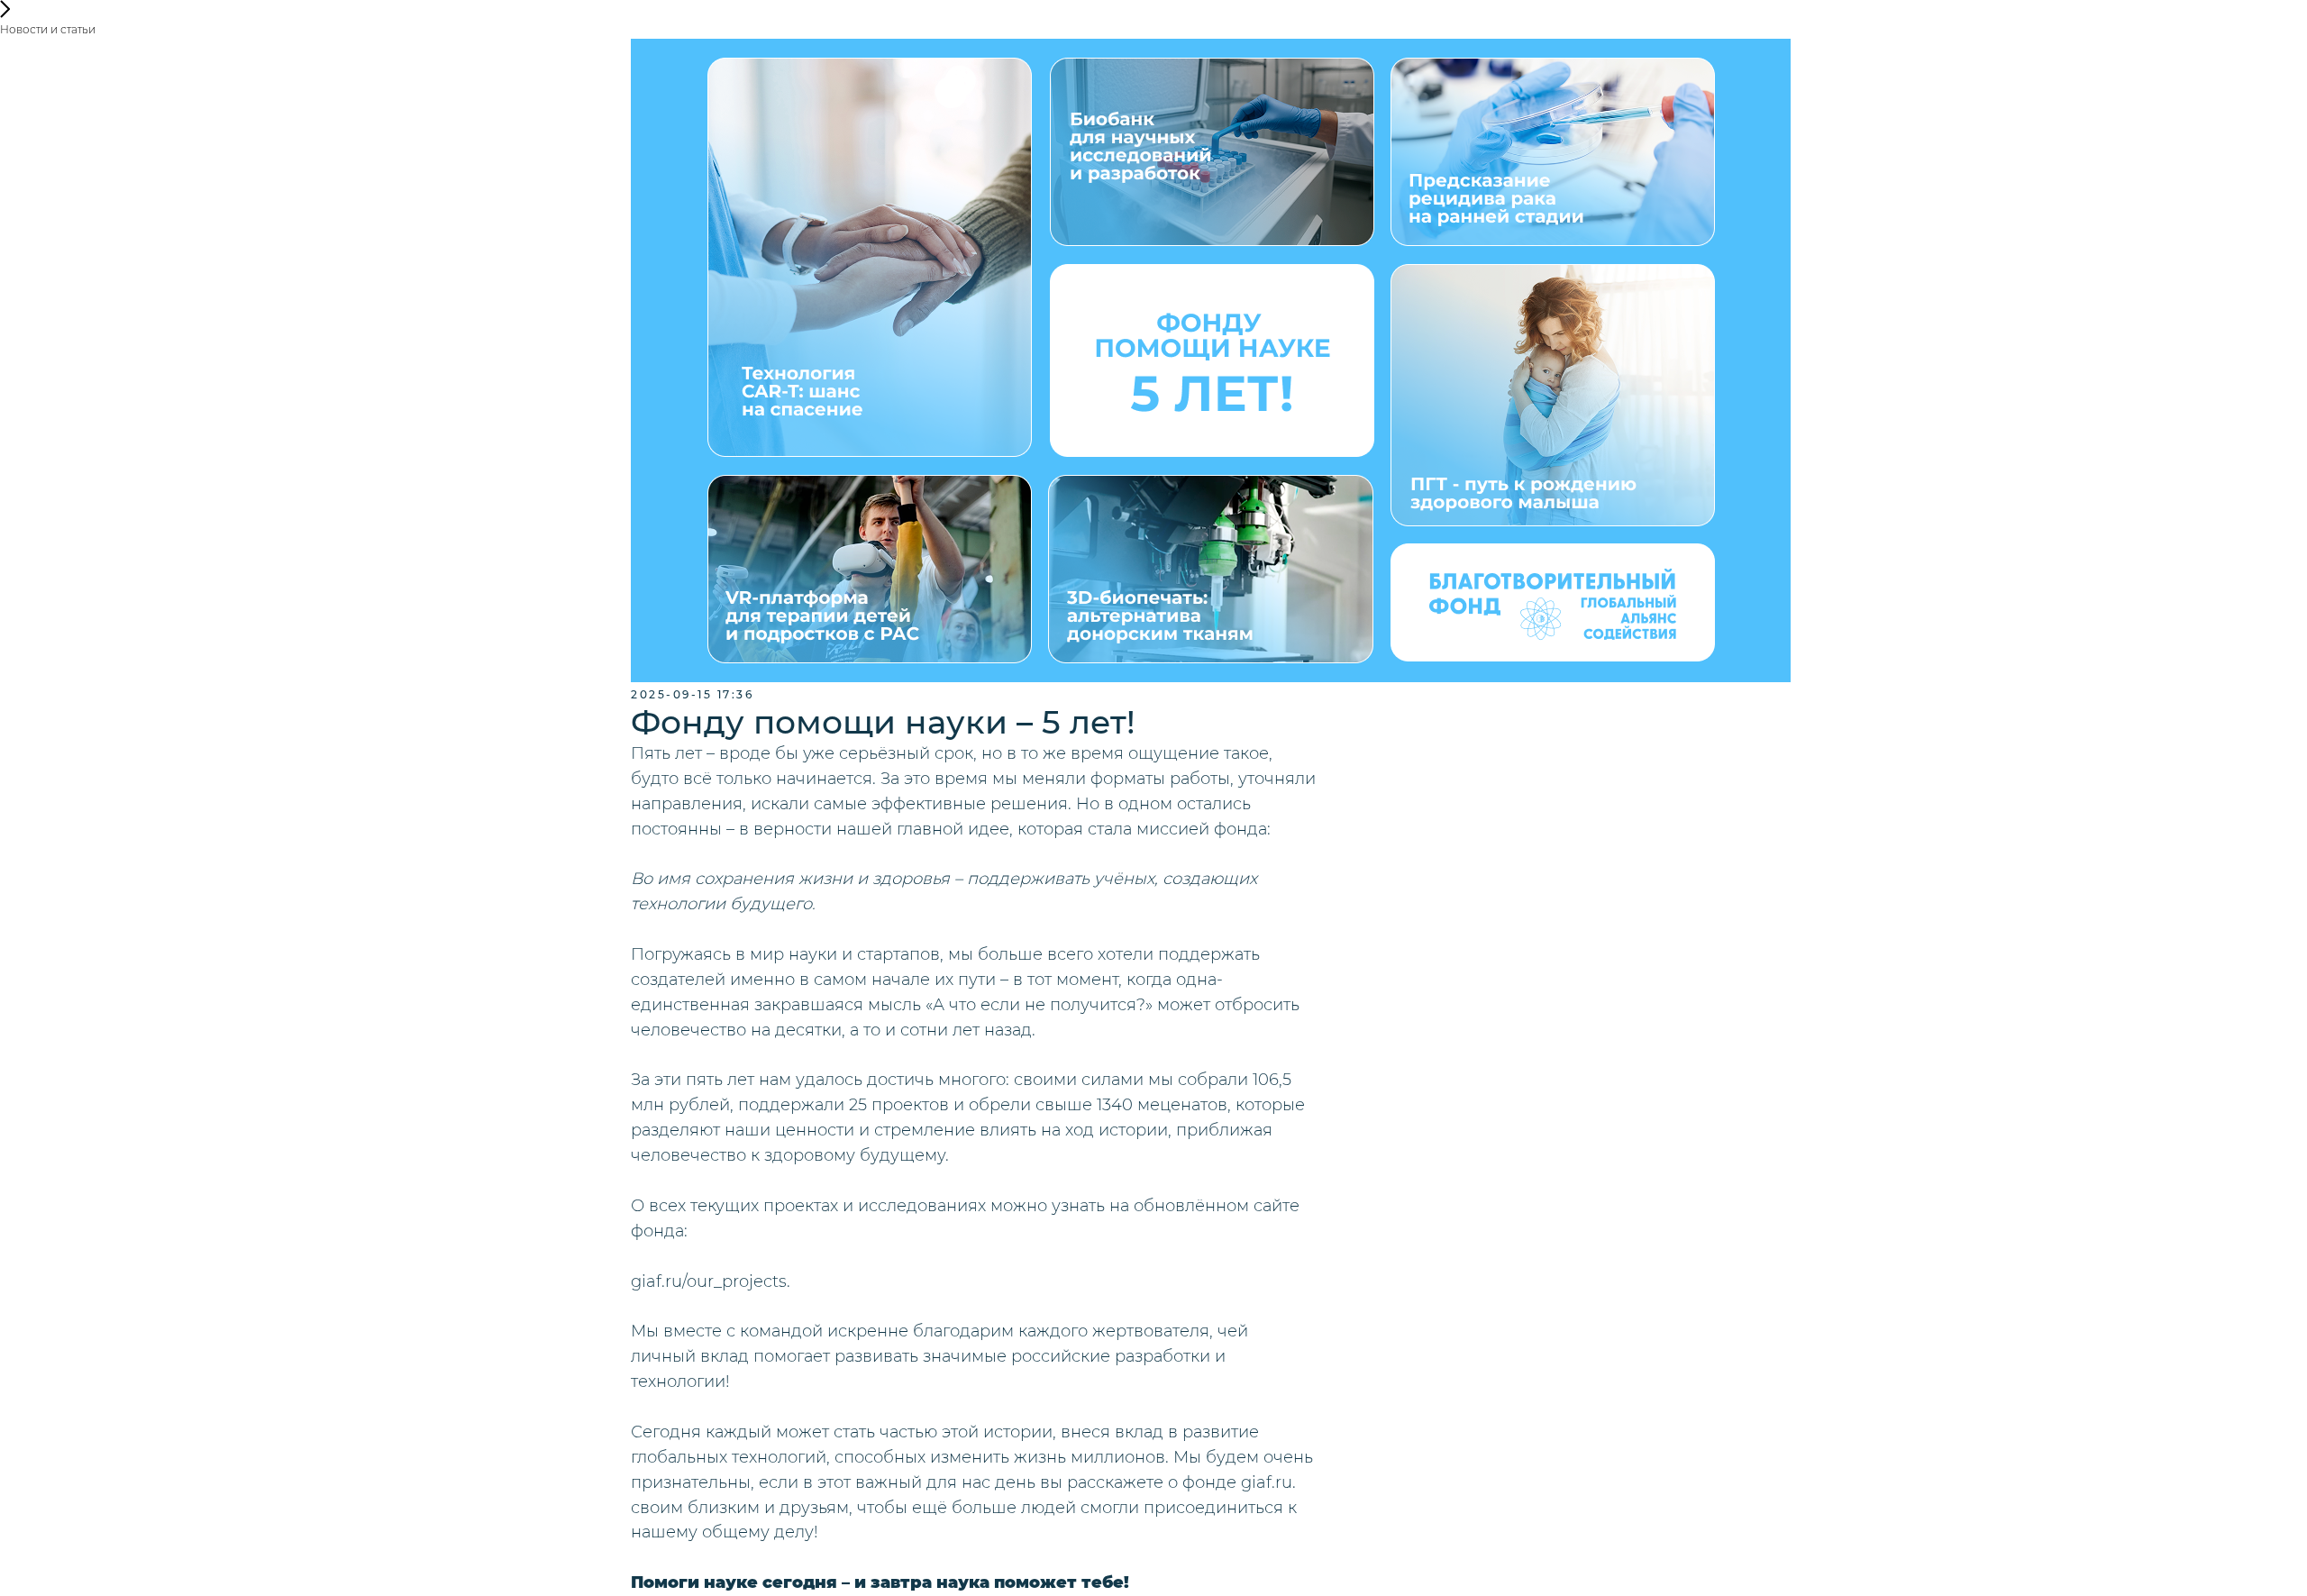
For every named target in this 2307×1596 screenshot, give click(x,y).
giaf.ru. (1268, 1482)
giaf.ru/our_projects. (711, 1281)
